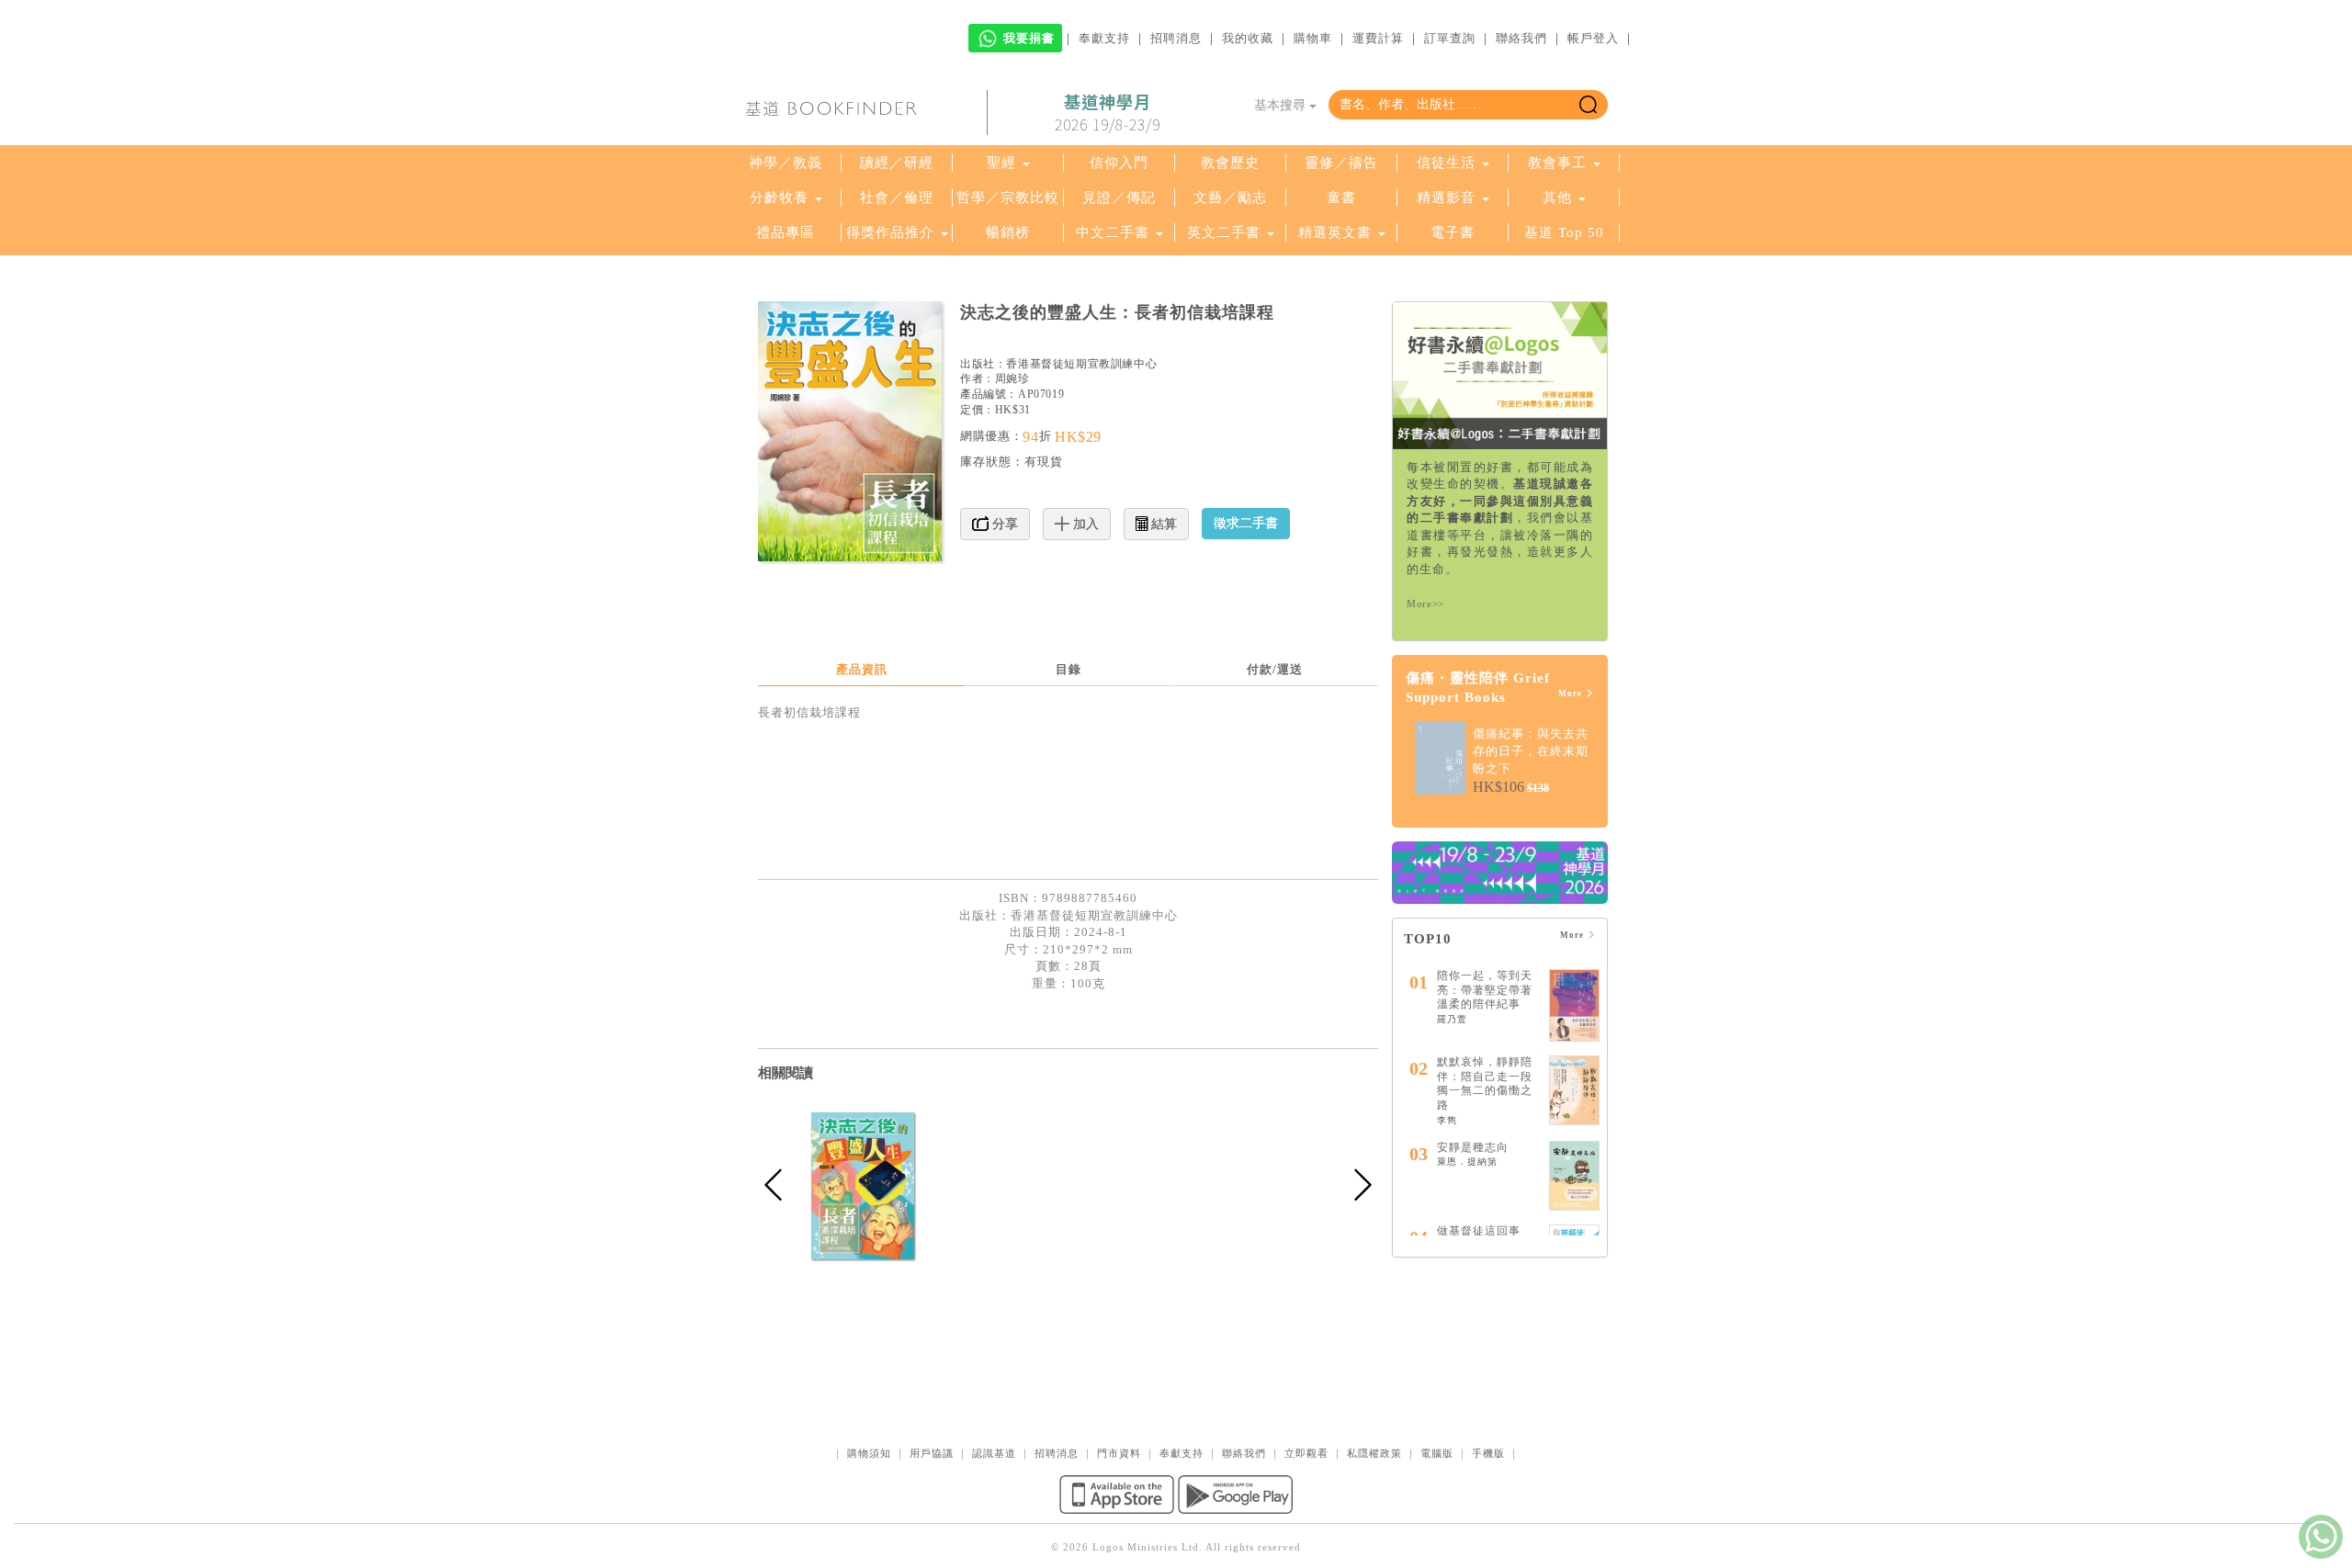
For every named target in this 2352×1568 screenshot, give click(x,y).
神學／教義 (786, 163)
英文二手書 (1226, 232)
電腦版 (1437, 1453)
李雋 (1447, 1120)
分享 (1003, 524)
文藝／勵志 (1230, 197)
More (1572, 694)
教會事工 (1557, 163)
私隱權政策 (1374, 1453)
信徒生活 (1446, 163)
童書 (1341, 197)
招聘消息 (1176, 38)
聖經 (1001, 163)
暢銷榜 (1008, 232)
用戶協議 (932, 1453)
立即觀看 (1306, 1453)
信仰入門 (1119, 163)
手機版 (1488, 1453)
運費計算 (1378, 38)
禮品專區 (786, 232)
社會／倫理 (897, 197)
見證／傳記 (1119, 197)
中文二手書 (1115, 232)
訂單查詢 (1450, 38)
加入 (1084, 524)
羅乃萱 (1452, 1019)
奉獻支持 (1104, 38)
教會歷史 (1230, 163)
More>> (1425, 604)
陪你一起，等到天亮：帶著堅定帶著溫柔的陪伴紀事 (1485, 990)
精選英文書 (1337, 232)
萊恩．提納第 (1467, 1162)
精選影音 (1446, 197)
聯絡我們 (1521, 38)
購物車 (1313, 38)
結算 (1162, 524)
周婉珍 (1012, 378)
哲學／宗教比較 (1008, 197)
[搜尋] (1588, 105)
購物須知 (869, 1453)
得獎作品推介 (890, 232)
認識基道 (994, 1453)
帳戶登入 (1593, 38)
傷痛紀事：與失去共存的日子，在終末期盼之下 (1531, 750)
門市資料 (1119, 1453)
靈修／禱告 (1341, 163)
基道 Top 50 (1564, 232)
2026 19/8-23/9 (1108, 113)
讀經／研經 (897, 163)
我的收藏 (1248, 38)
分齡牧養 (779, 197)
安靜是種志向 (1473, 1147)
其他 (1557, 197)
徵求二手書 (1246, 523)
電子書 (1453, 232)
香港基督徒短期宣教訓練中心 (1081, 364)
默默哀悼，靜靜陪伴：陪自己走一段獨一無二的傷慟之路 (1485, 1083)
